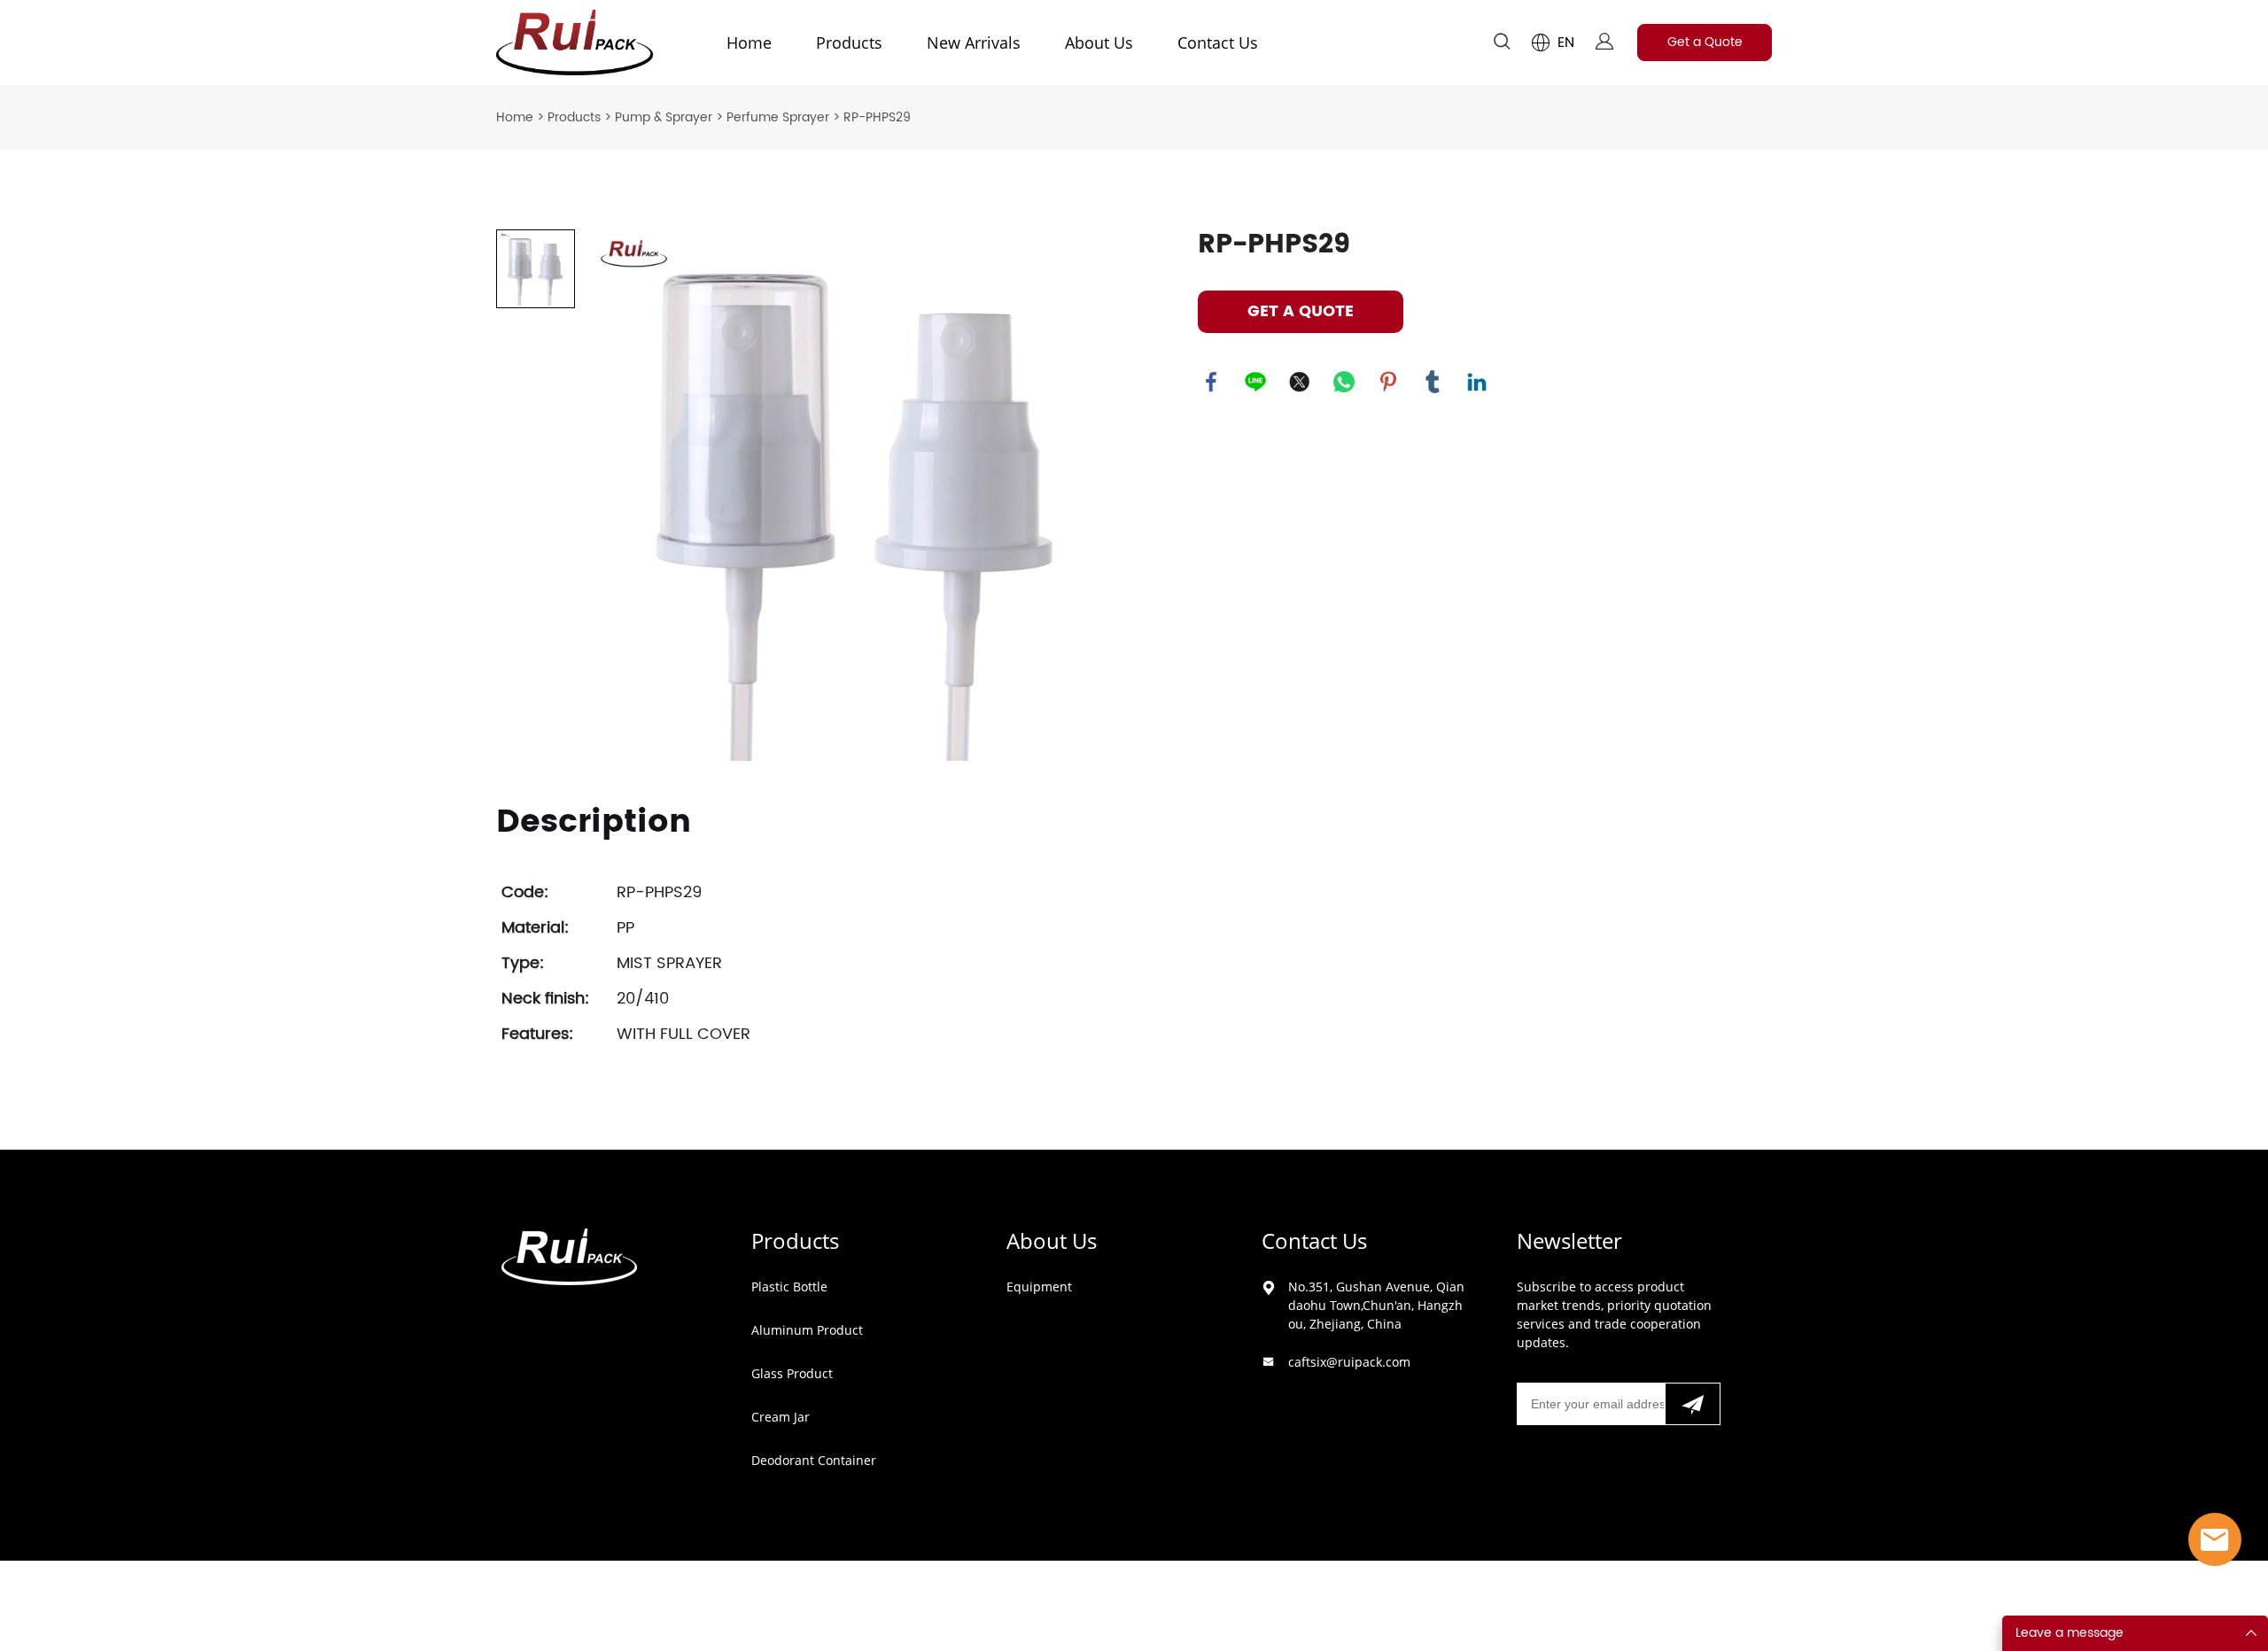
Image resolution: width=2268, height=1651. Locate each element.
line (1255, 382)
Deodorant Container (814, 1460)
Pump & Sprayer (664, 117)
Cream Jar (781, 1417)
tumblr (1433, 382)
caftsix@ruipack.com (1349, 1362)
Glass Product (792, 1373)
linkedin (1477, 382)
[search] (1502, 45)
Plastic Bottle (789, 1287)
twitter (1300, 382)
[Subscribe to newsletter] (1693, 1404)
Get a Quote (1705, 42)
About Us (1099, 43)
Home (749, 43)
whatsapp (1344, 382)
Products (849, 43)
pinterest (1388, 382)
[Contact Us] (2215, 1539)
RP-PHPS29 (877, 117)
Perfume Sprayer (778, 117)
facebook (1211, 382)
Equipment (1039, 1287)
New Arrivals (974, 43)
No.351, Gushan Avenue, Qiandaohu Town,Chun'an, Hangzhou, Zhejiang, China (1376, 1305)
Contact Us (1218, 43)
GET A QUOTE (1301, 311)
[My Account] (1604, 43)
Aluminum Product (807, 1330)
